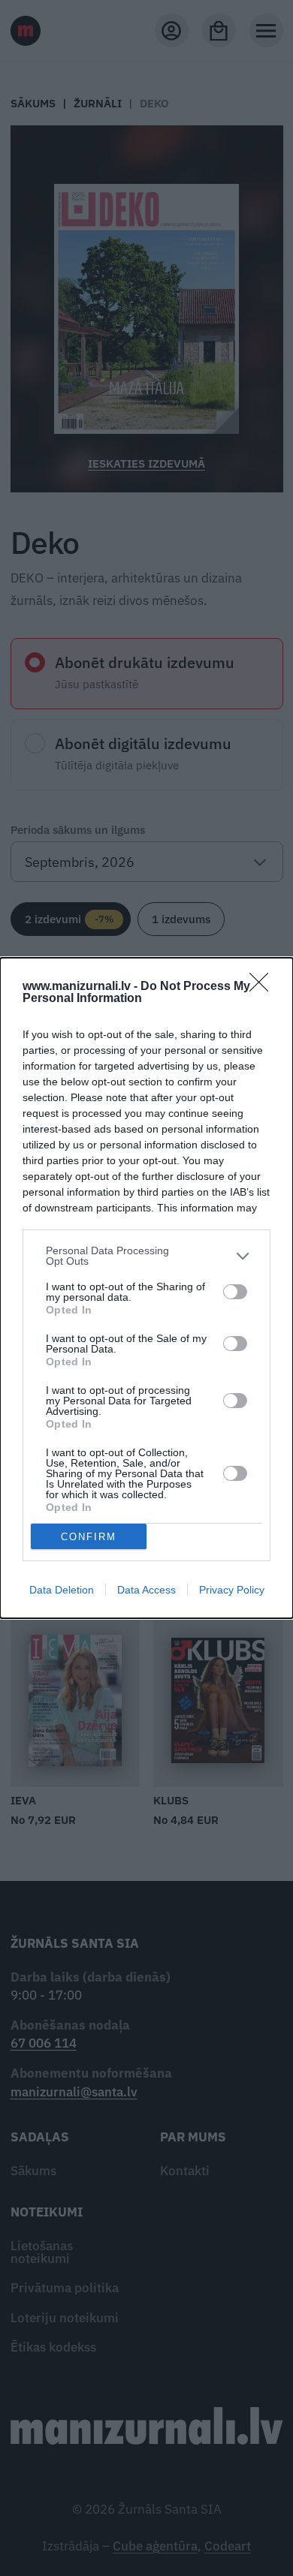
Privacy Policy (232, 1590)
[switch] (235, 1292)
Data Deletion (62, 1590)
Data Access (146, 1590)
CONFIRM (89, 1537)
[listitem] (146, 1256)
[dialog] (146, 1288)
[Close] (264, 987)
